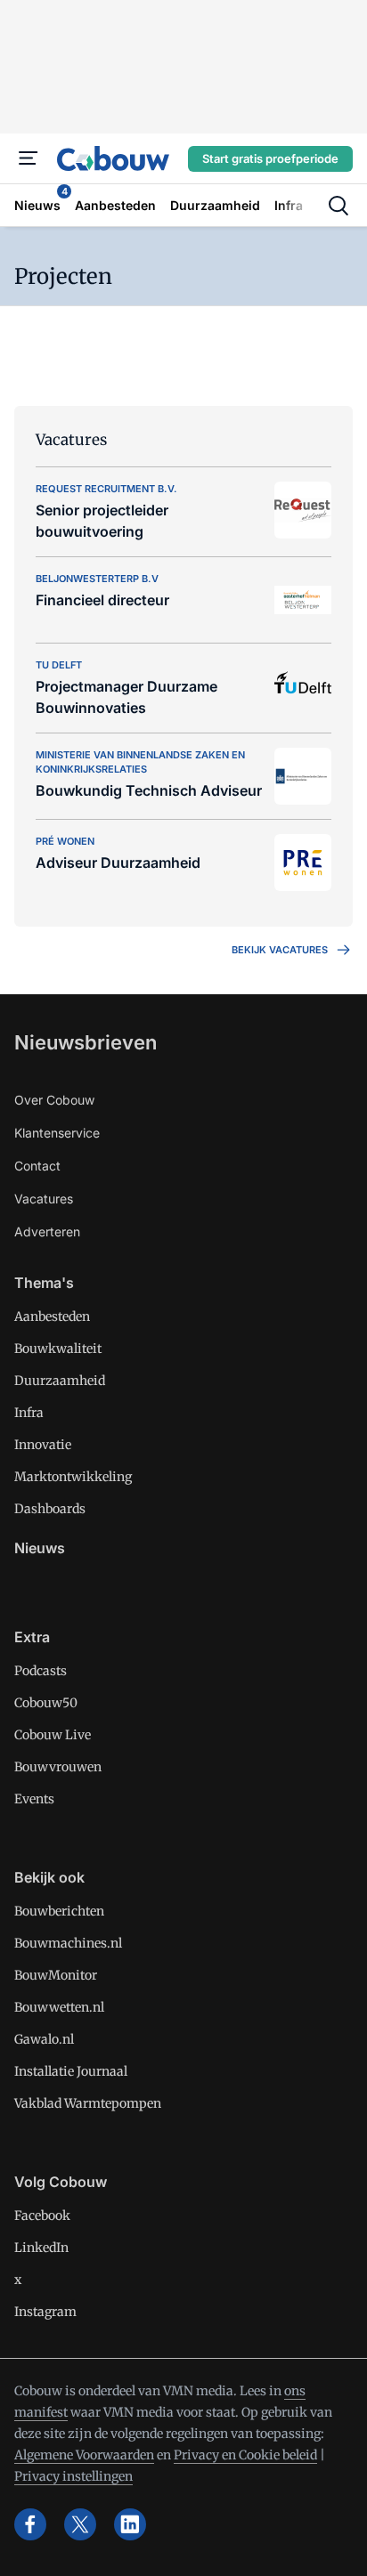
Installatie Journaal (71, 2071)
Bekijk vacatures (280, 950)
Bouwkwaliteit (58, 1349)
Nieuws (40, 1548)
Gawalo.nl (44, 2039)
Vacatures (44, 1199)
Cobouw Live (53, 1735)
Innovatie (43, 1445)
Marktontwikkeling (73, 1477)
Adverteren (47, 1231)
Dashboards (50, 1509)
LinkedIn (41, 2248)
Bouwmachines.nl (68, 1943)
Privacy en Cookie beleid (245, 2455)
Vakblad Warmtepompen (88, 2103)
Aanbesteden (52, 1316)
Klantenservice (57, 1133)
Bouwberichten (59, 1911)
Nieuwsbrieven (86, 1042)
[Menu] (29, 158)
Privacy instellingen (73, 2476)
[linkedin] (130, 2524)
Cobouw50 (46, 1703)
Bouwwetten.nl (59, 2007)
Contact (37, 1166)
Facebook (42, 2216)
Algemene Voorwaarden (84, 2455)
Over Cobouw (54, 1100)
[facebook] (30, 2524)
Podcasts (41, 1671)
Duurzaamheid (60, 1381)
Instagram (45, 2312)
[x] (80, 2524)
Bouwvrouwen (58, 1767)
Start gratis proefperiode (270, 158)
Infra (29, 1413)
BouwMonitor (56, 1975)
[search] (338, 206)
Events (34, 1799)
